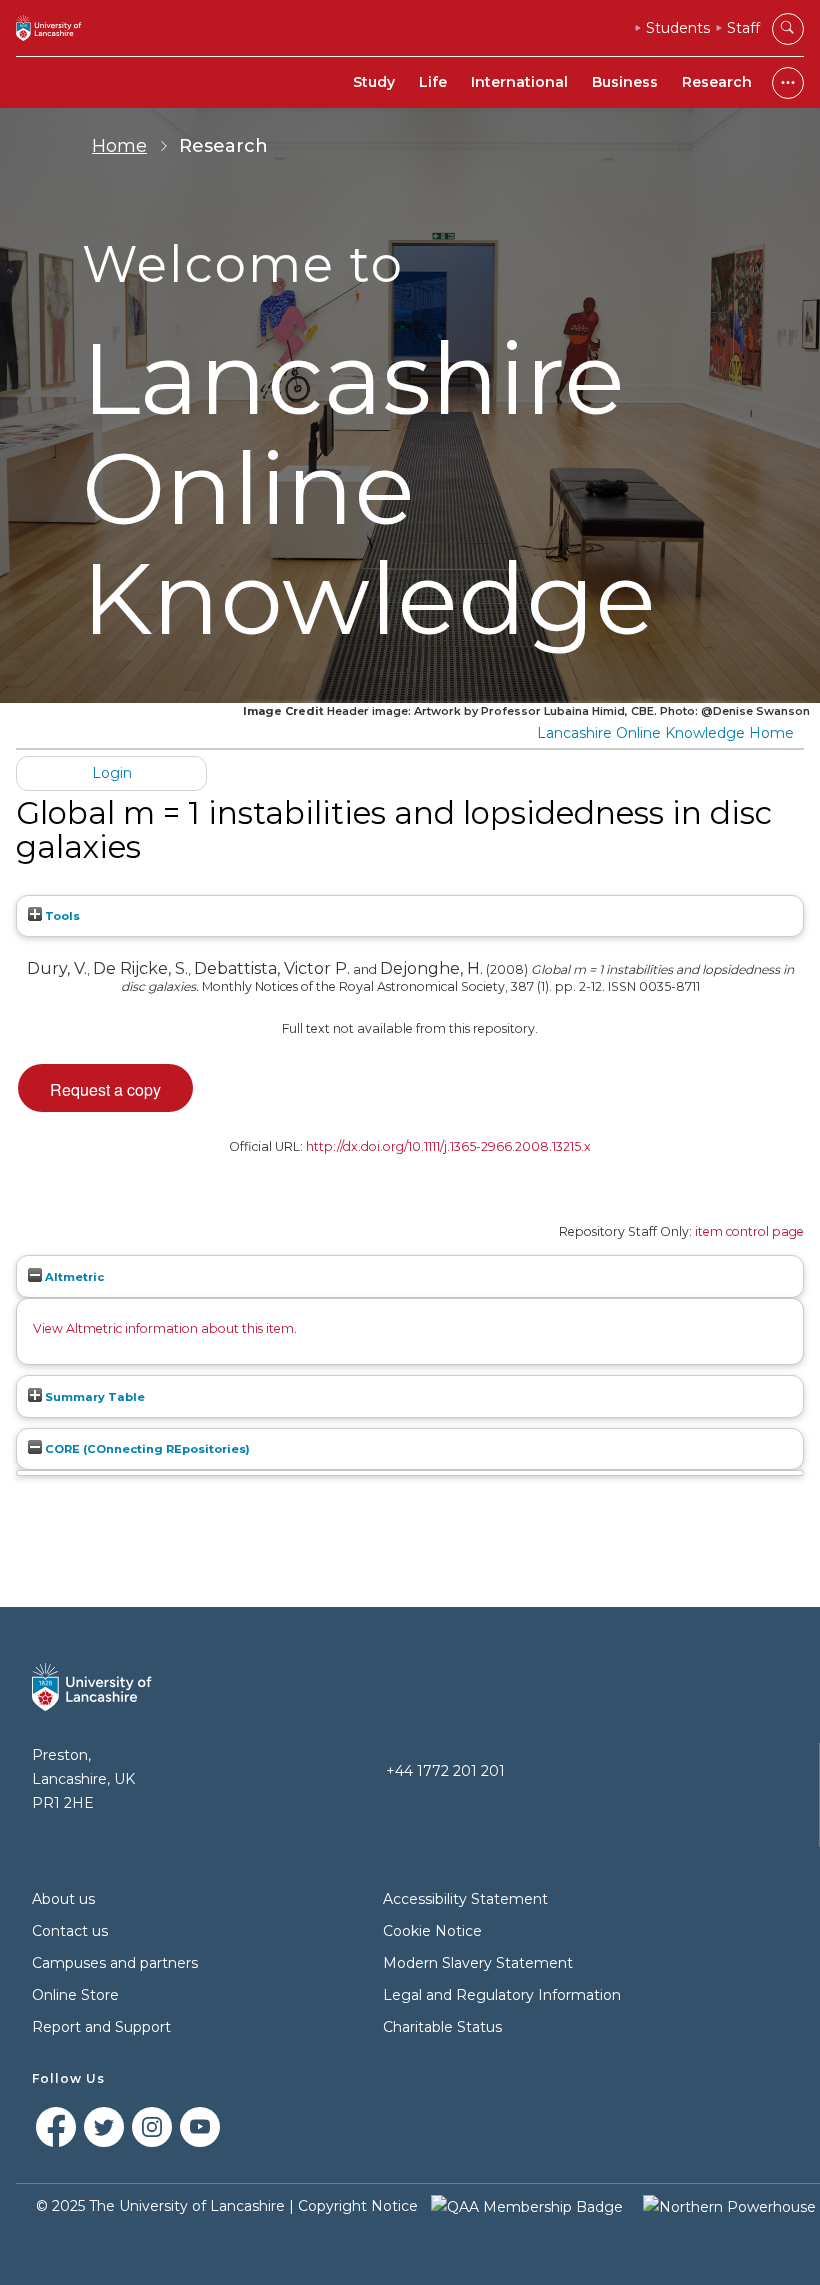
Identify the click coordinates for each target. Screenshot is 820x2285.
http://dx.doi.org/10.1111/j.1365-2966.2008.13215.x (448, 1146)
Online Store (75, 1995)
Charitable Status (442, 2027)
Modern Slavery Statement (478, 1963)
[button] (105, 1088)
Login (112, 773)
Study (374, 82)
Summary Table (93, 1397)
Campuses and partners (115, 1963)
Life (433, 82)
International (519, 82)
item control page (749, 1231)
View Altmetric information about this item (163, 1328)
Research (717, 82)
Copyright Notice (358, 2206)
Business (625, 82)
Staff (743, 28)
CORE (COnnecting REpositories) (146, 1449)
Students (678, 28)
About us (63, 1899)
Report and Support (101, 2027)
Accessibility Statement (465, 1899)
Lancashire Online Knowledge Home (665, 733)
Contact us (70, 1931)
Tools (61, 916)
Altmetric (73, 1277)
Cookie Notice (432, 1931)
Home (119, 146)
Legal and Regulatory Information (502, 1995)
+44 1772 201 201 (445, 1771)
